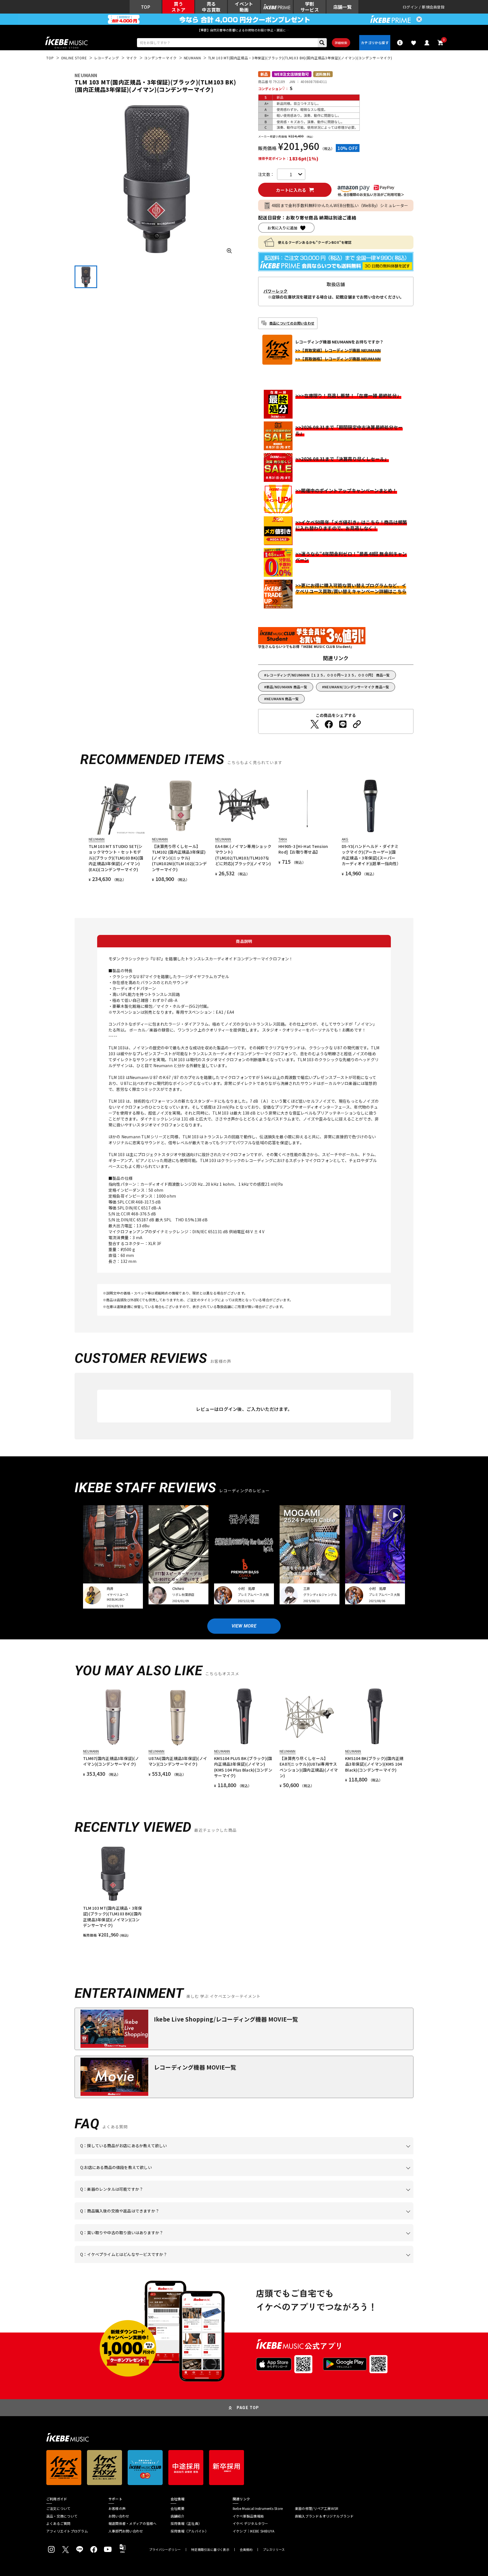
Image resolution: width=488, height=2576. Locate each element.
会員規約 (246, 2550)
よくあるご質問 (58, 2523)
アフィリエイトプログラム (67, 2531)
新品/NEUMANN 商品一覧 (287, 687)
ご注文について (58, 2508)
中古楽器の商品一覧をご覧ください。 (246, 2198)
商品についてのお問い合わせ (292, 323)
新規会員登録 (433, 7)
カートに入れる (291, 190)
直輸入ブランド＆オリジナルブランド (324, 2516)
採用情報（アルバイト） (190, 2531)
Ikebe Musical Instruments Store (258, 2508)
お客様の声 (117, 2508)
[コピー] (357, 724)
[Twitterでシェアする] (315, 724)
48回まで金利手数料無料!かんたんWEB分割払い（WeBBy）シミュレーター (340, 205)
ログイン (410, 7)
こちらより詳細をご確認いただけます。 (168, 2263)
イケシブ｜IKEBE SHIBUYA (253, 2531)
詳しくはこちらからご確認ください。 (342, 2220)
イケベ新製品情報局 (248, 2516)
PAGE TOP (248, 2408)
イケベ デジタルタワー (250, 2523)
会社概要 (177, 2508)
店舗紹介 (177, 2516)
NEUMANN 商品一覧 (283, 699)
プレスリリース (274, 2550)
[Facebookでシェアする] (329, 724)
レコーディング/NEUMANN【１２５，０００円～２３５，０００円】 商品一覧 (328, 675)
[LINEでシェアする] (343, 724)
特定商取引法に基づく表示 (210, 2550)
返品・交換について (62, 2516)
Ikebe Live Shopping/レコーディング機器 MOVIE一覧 (226, 2019)
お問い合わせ (119, 2516)
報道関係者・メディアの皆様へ (132, 2523)
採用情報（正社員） (186, 2523)
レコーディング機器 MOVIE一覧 (195, 2067)
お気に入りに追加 (282, 228)
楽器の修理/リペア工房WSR (317, 2508)
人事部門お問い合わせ (126, 2531)
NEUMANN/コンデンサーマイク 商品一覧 (357, 687)
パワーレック (276, 291)
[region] (244, 1891)
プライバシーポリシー (165, 2550)
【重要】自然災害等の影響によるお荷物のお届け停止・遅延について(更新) (244, 30)
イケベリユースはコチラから (154, 2241)
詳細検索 (341, 43)
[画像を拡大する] (229, 251)
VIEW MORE (244, 1626)
